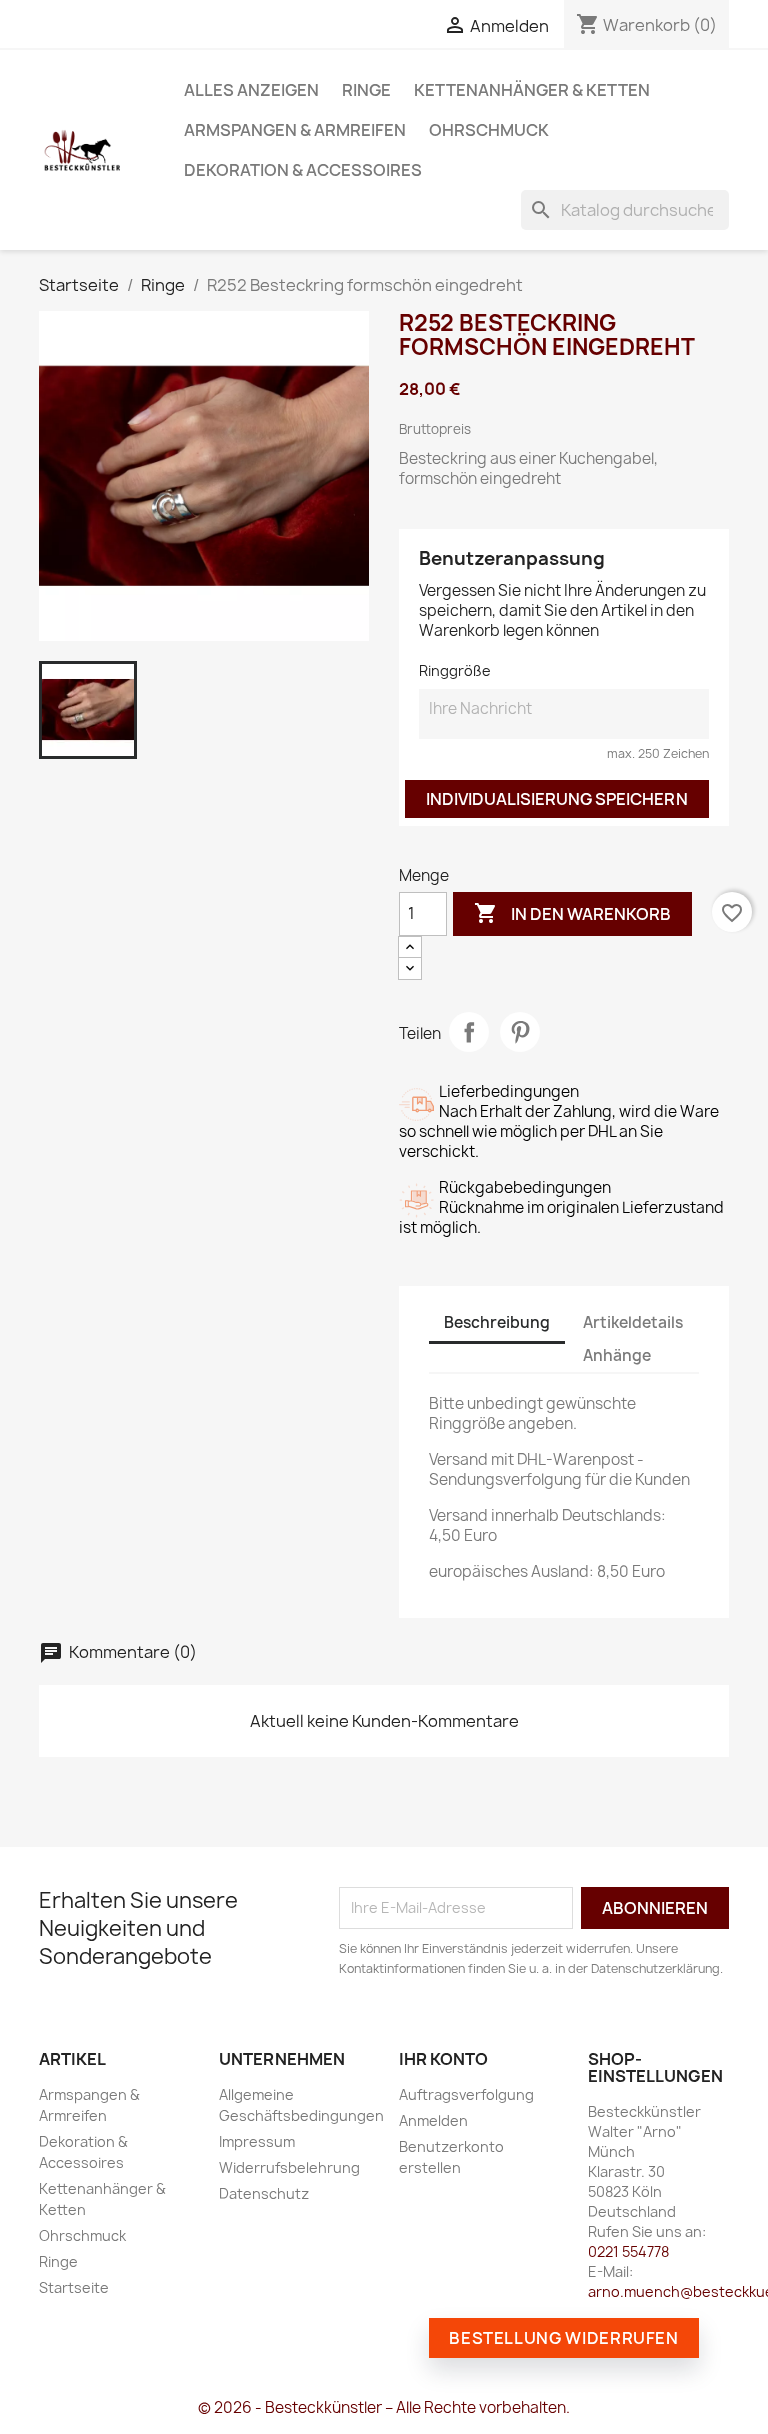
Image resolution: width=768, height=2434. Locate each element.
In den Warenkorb (572, 913)
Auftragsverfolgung (466, 2094)
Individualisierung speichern (557, 799)
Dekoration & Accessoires (303, 170)
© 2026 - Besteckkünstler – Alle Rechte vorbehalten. (384, 2407)
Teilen (469, 1032)
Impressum (257, 2141)
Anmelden (433, 2120)
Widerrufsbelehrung (289, 2167)
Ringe (366, 90)
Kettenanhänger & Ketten (532, 90)
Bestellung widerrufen (563, 2338)
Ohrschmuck (489, 130)
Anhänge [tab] (617, 1355)
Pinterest (520, 1032)
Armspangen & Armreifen (295, 130)
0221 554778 (628, 2251)
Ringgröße (455, 670)
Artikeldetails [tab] (633, 1322)
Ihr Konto (443, 2059)
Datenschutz (264, 2193)
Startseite (74, 2287)
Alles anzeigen (251, 90)
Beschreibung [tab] (497, 1322)
